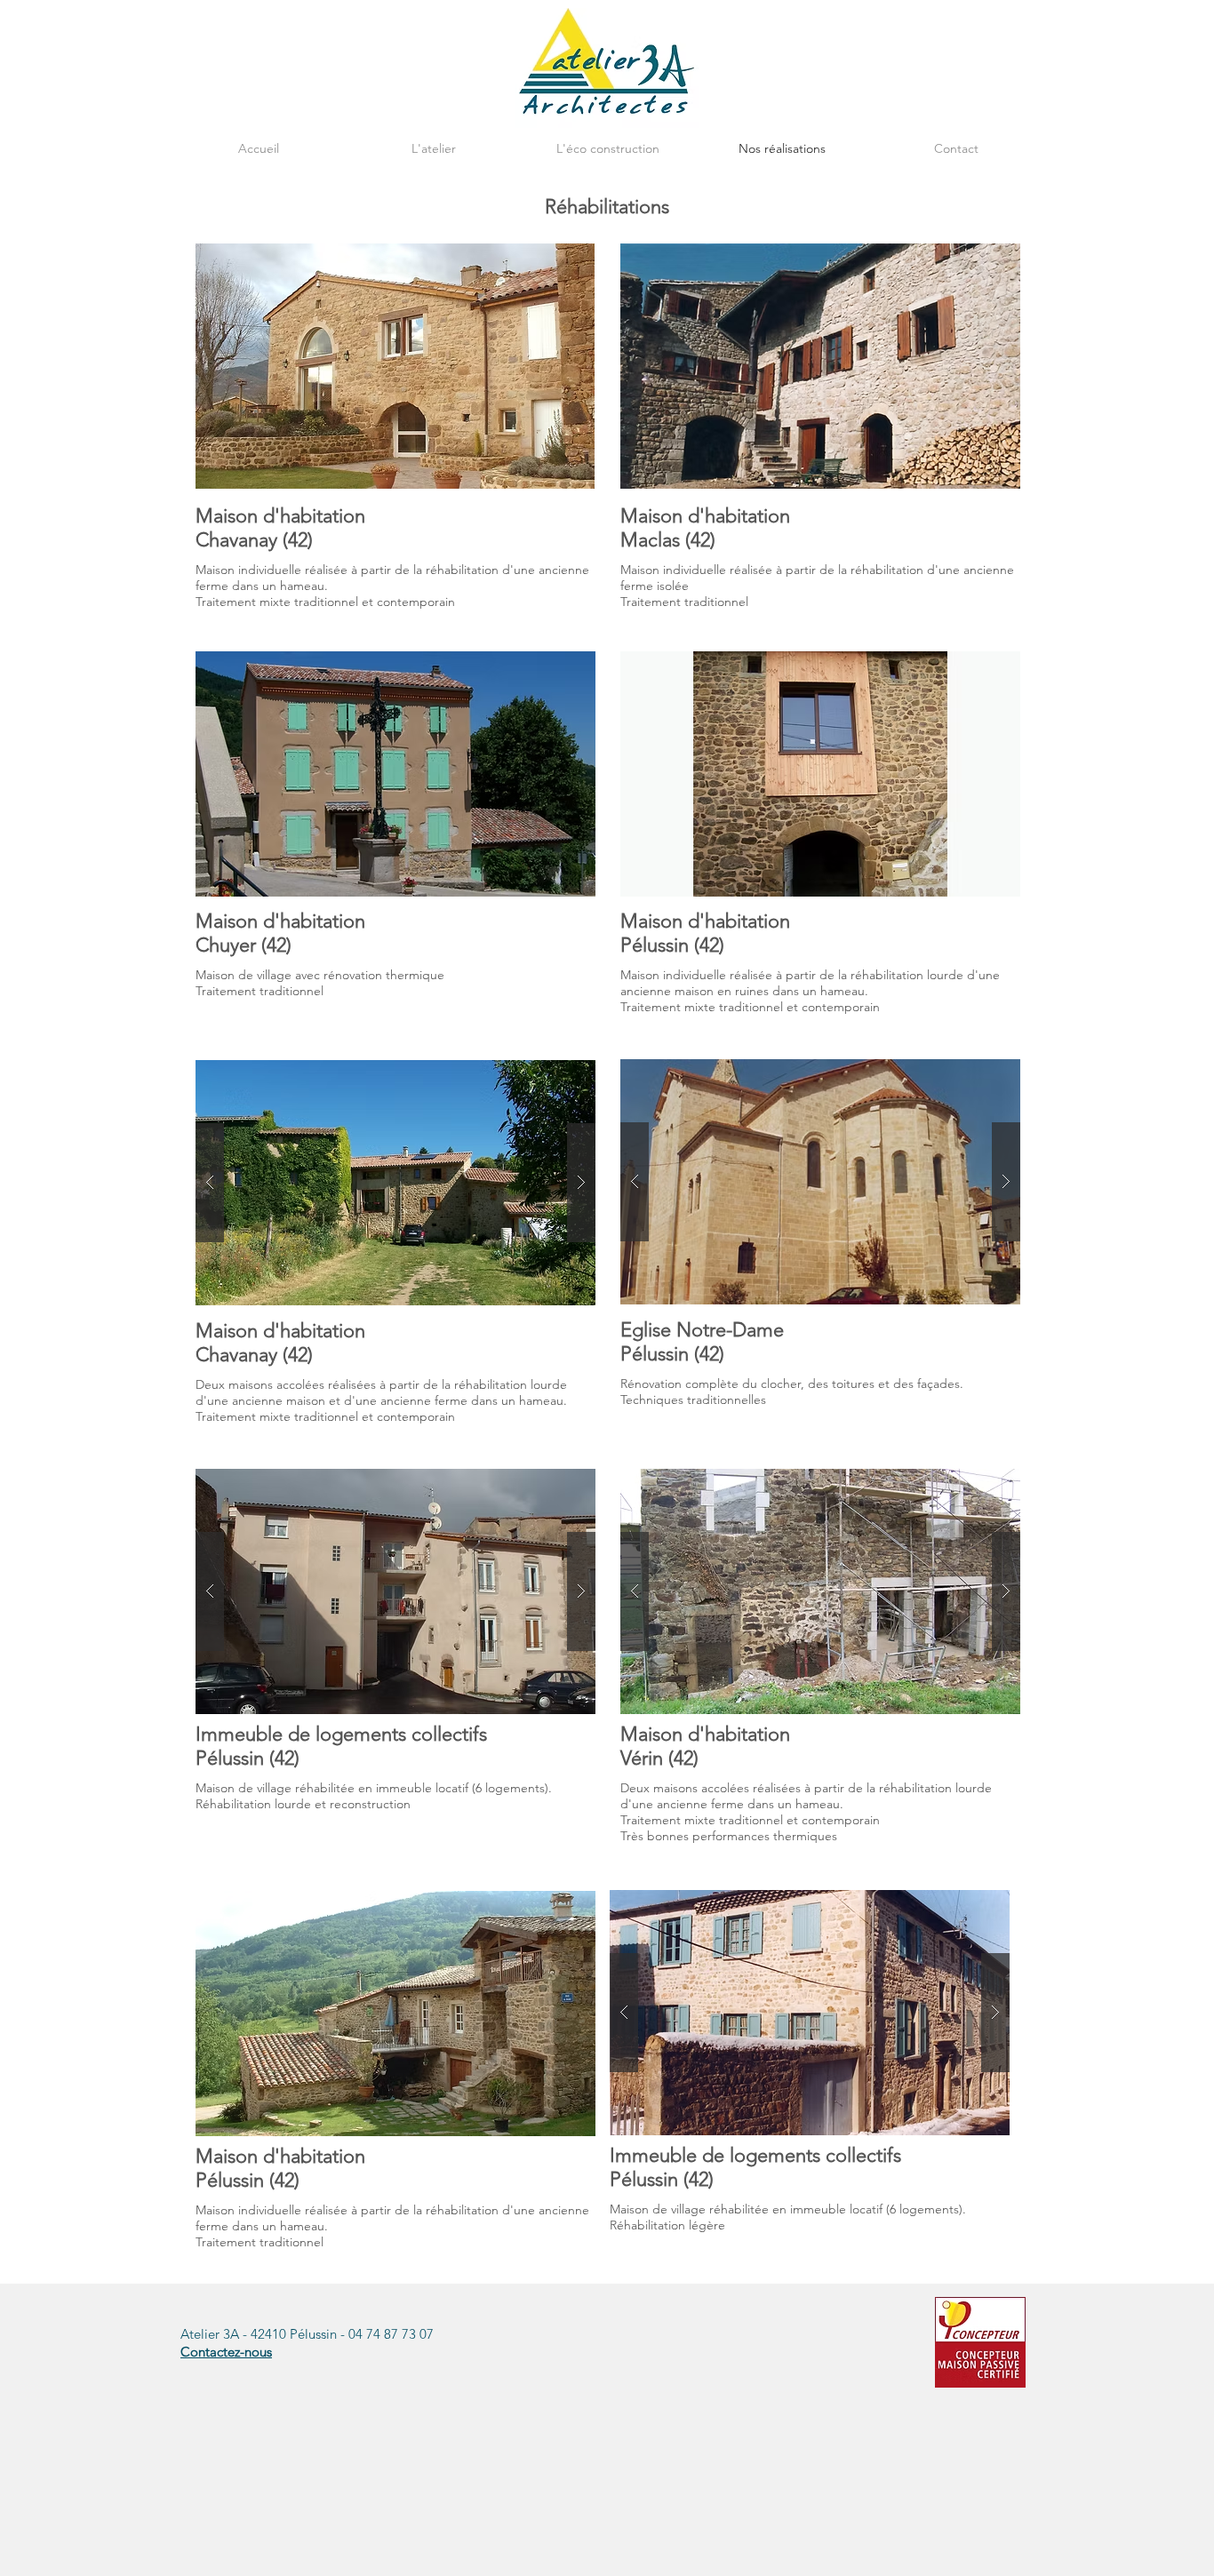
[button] (395, 1183)
